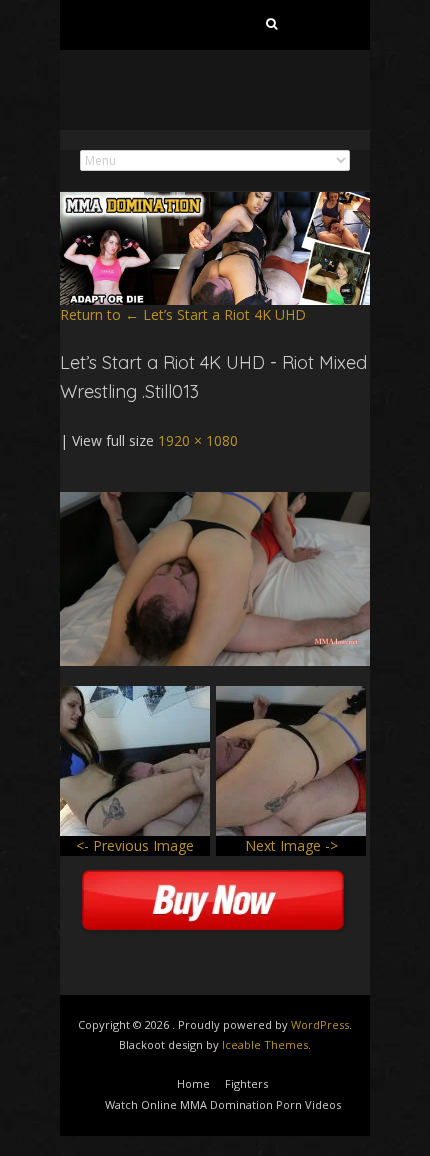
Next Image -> (291, 845)
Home (193, 1083)
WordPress (320, 1024)
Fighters (246, 1083)
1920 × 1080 (198, 440)
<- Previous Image (135, 845)
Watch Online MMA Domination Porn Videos (223, 1104)
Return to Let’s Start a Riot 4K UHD (183, 314)
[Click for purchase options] (215, 501)
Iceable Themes (265, 1044)
